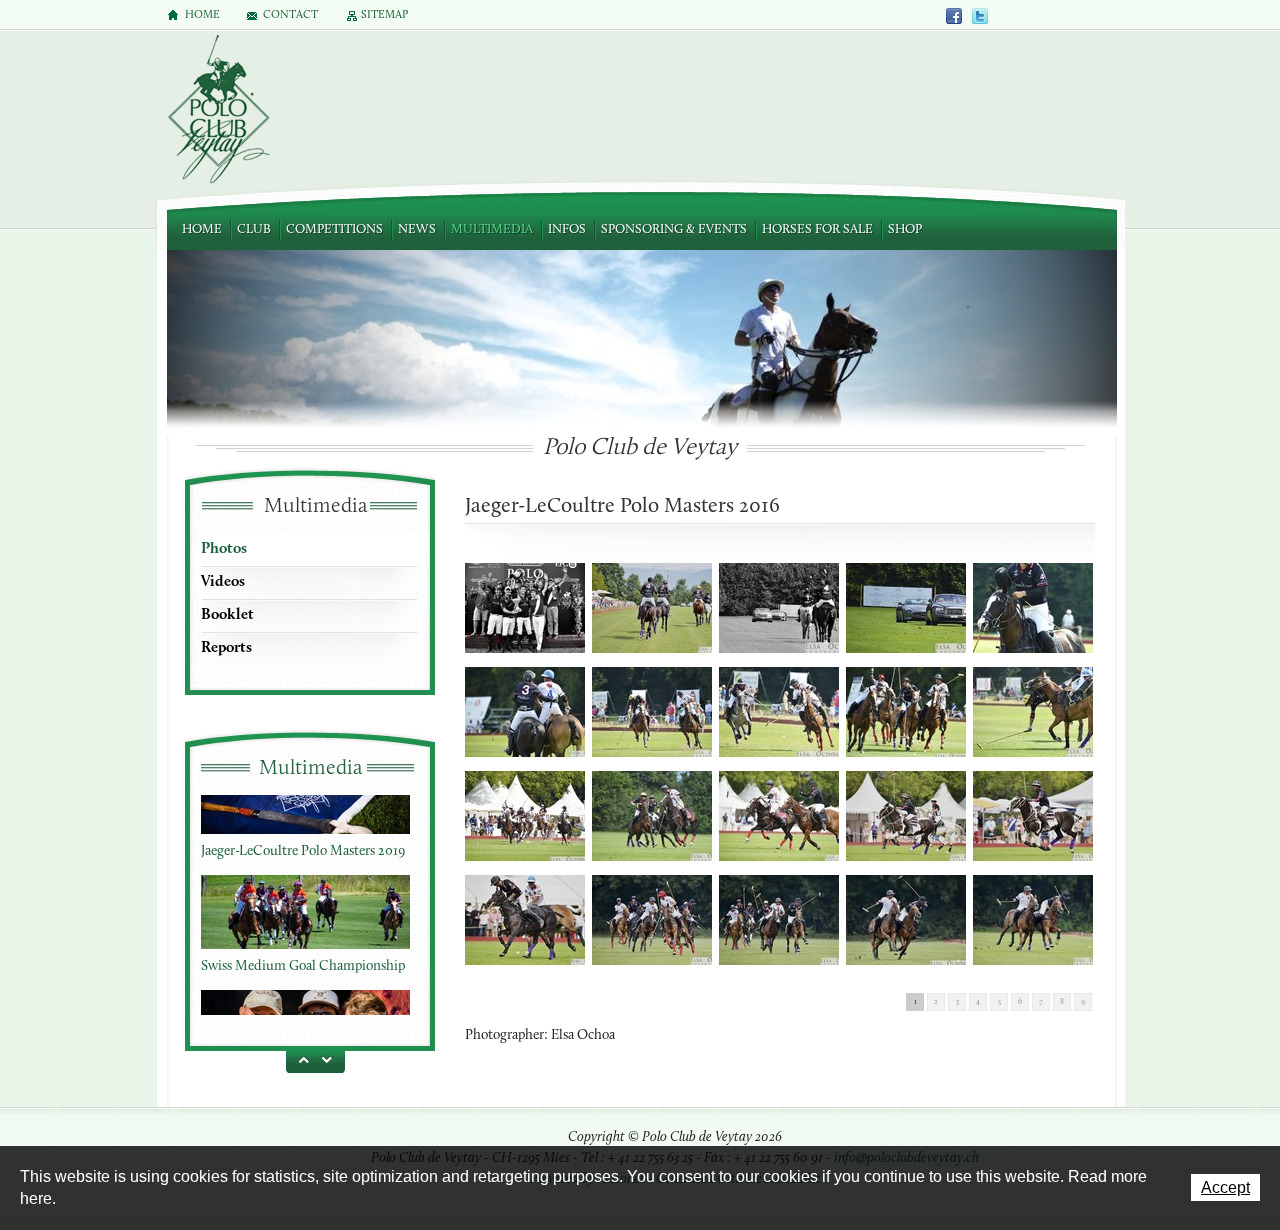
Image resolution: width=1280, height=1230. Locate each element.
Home (202, 229)
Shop (905, 229)
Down (330, 1059)
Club (254, 229)
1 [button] (915, 1002)
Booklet (227, 615)
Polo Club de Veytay (218, 111)
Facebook (955, 15)
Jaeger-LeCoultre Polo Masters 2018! (305, 1001)
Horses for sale (817, 229)
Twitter (980, 15)
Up (300, 1059)
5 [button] (999, 1002)
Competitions (334, 229)
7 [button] (1041, 1002)
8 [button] (1062, 1002)
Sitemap (384, 15)
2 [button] (936, 1002)
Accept (1225, 1187)
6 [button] (1020, 1002)
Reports (226, 648)
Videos (223, 582)
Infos (567, 229)
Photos (224, 549)
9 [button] (1083, 1002)
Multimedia (492, 229)
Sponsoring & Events (674, 229)
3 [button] (957, 1002)
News (417, 229)
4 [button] (978, 1002)
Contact (290, 15)
